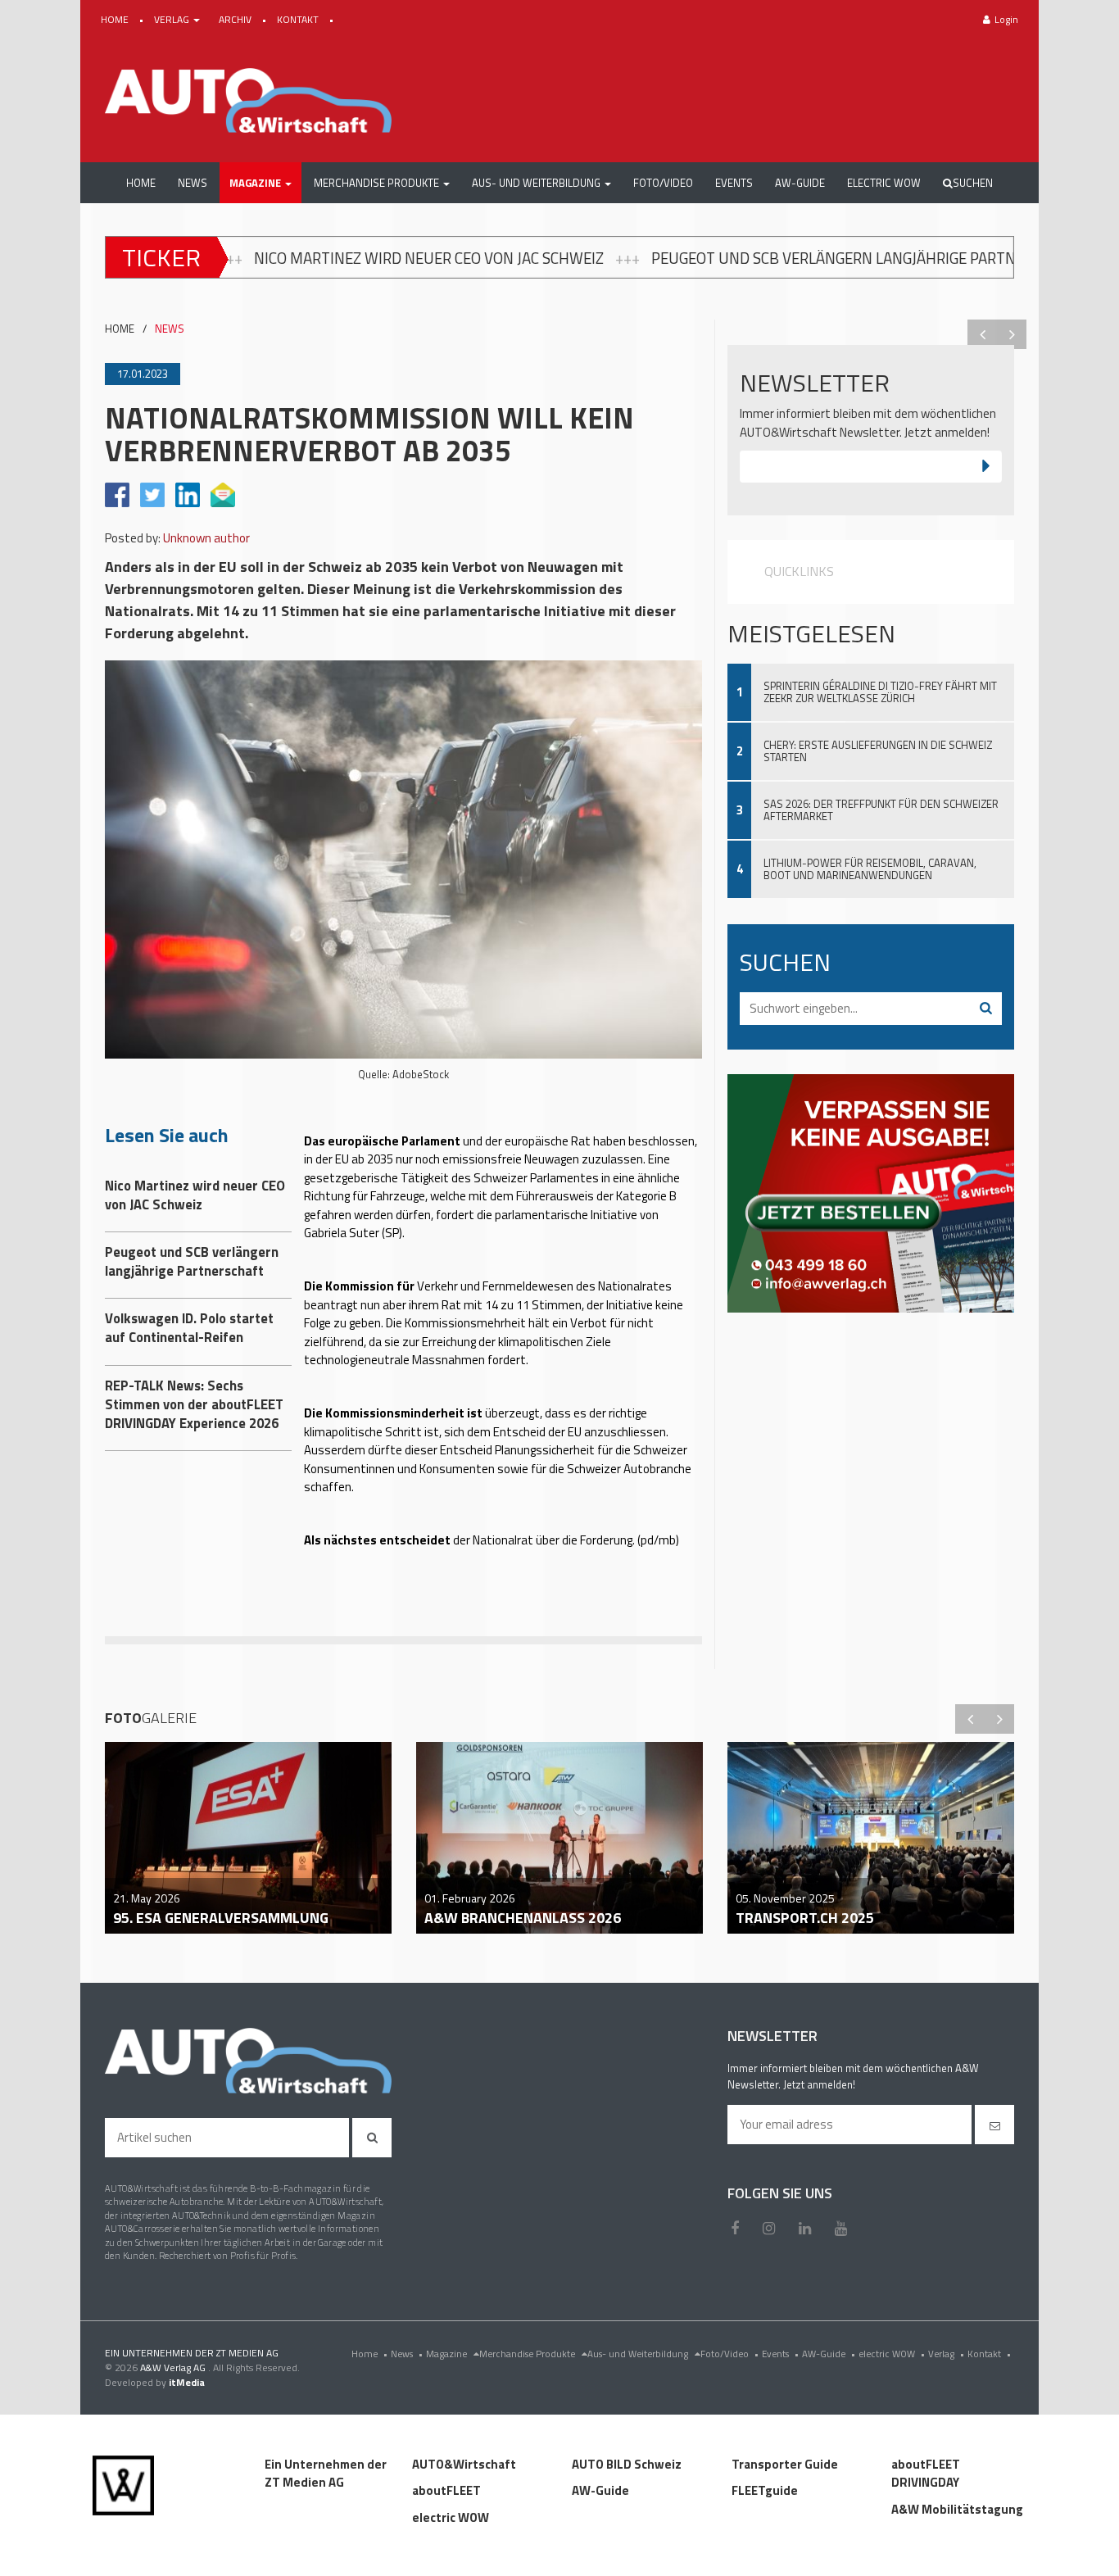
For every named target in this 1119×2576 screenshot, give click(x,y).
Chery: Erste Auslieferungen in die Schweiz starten (878, 751)
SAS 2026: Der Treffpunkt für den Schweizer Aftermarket (881, 810)
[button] (260, 183)
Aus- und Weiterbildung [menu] (639, 2354)
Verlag (946, 2354)
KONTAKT (299, 19)
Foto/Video (729, 2354)
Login (1006, 19)
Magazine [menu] (448, 2354)
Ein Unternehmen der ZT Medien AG (326, 2474)
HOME (116, 19)
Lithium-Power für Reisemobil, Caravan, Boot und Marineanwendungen (870, 869)
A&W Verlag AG (174, 2367)
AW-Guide (829, 2354)
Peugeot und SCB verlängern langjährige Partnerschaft (643, 258)
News (407, 2354)
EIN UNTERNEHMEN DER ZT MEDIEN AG (192, 2353)
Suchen (973, 183)
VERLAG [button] (173, 19)
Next (1012, 334)
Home (369, 2354)
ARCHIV (236, 19)
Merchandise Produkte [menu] (528, 2354)
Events (780, 2354)
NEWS (170, 329)
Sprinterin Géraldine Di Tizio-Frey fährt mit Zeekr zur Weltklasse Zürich (880, 692)
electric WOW (892, 2354)
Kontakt (989, 2354)
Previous (982, 334)
